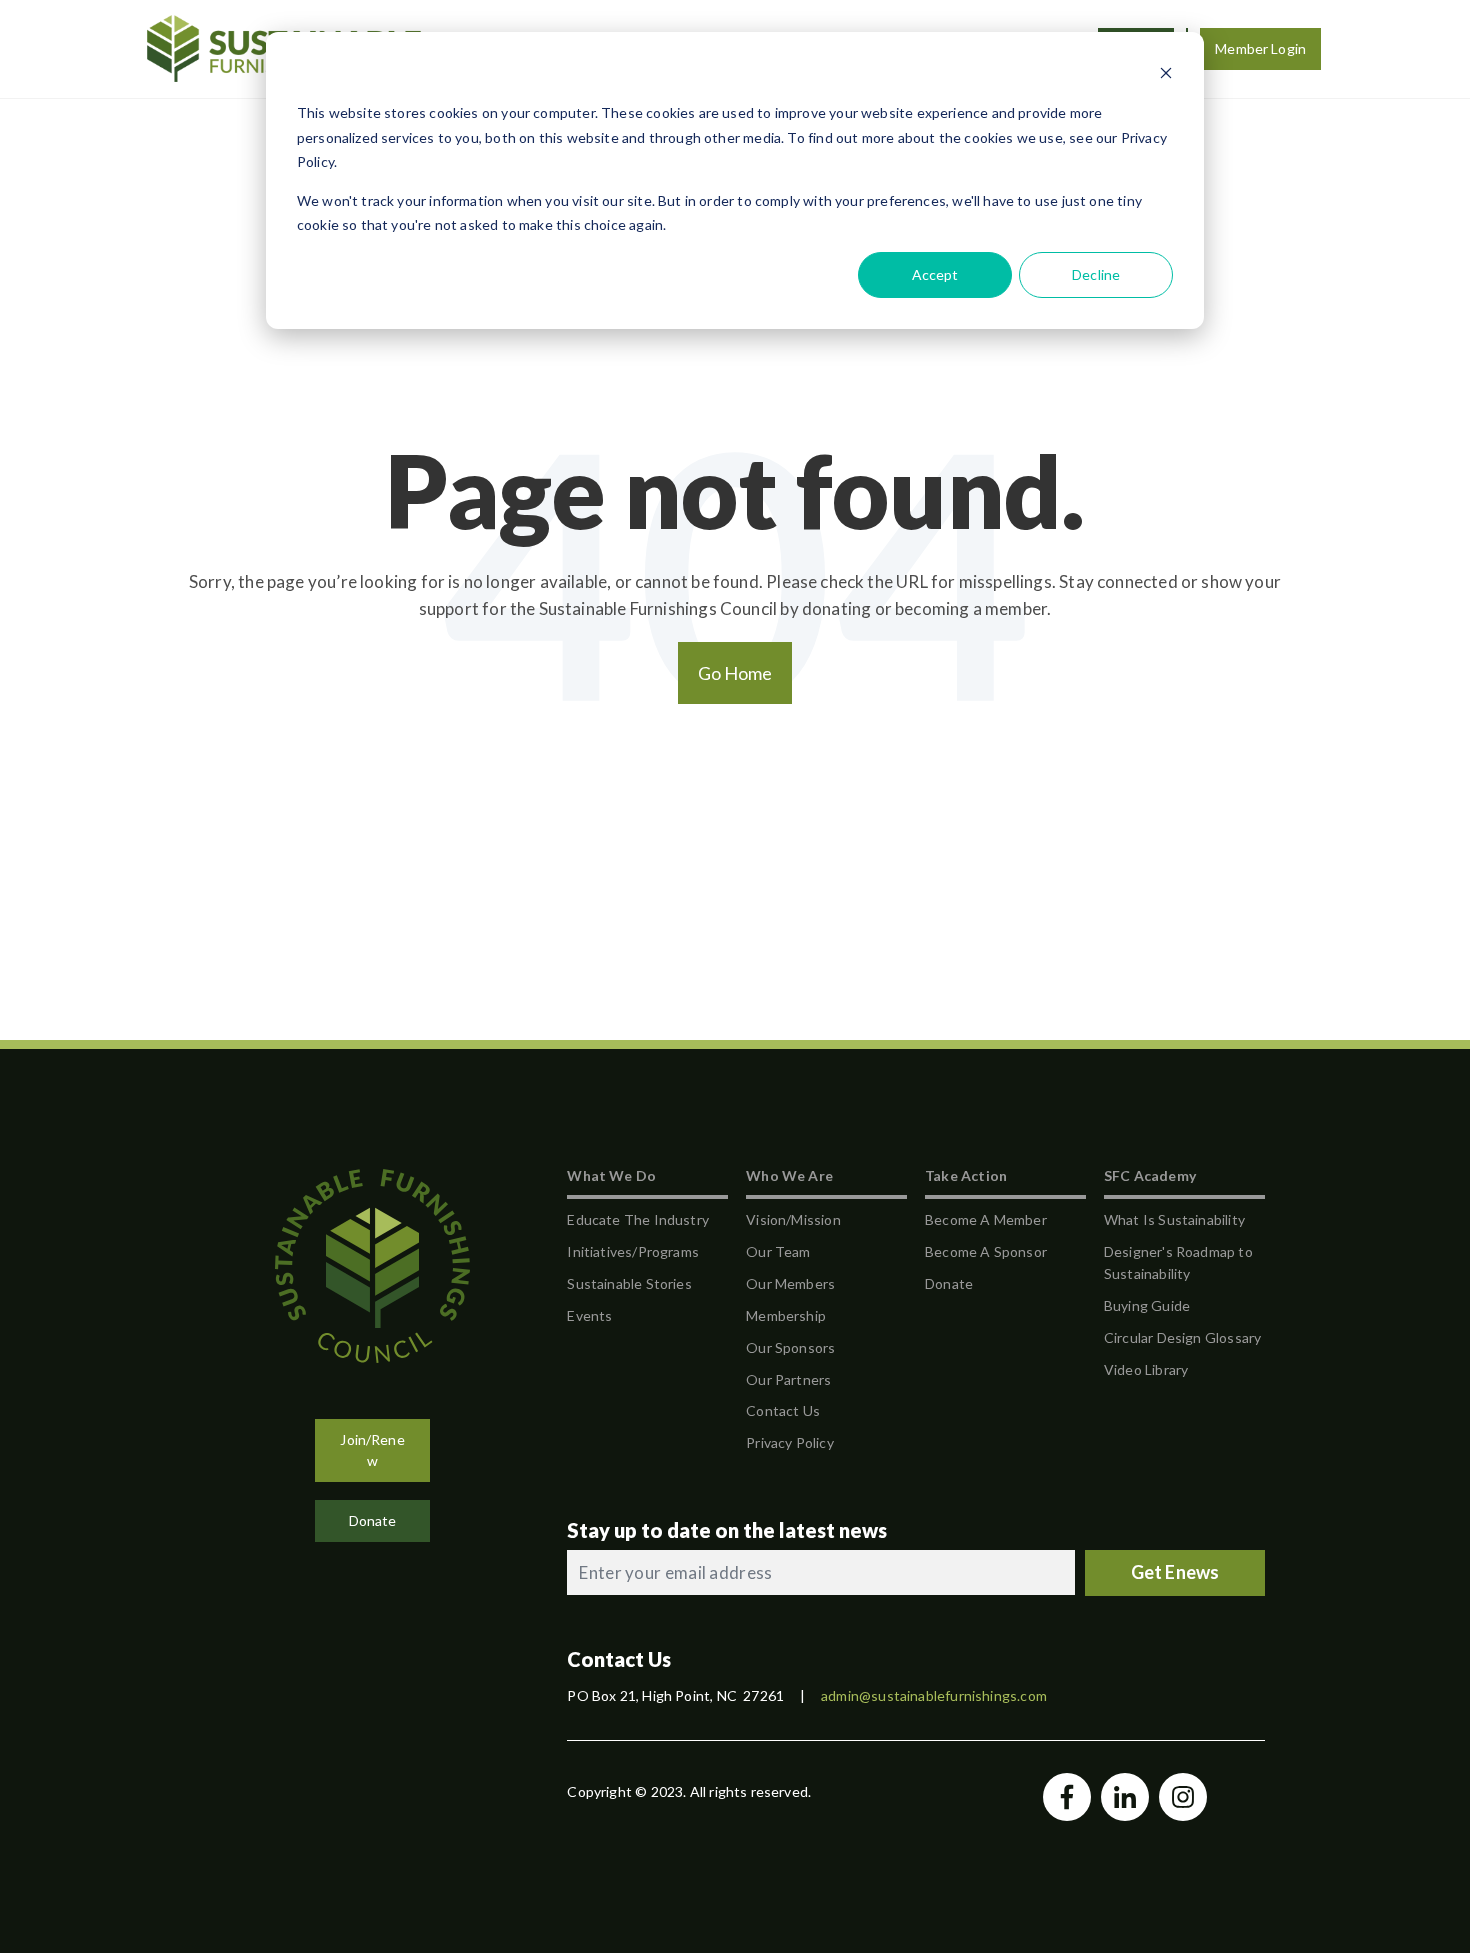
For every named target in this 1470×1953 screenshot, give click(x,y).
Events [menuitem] (589, 1315)
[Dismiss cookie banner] (1166, 75)
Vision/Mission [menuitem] (793, 1219)
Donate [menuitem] (949, 1283)
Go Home (735, 673)
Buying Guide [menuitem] (1147, 1305)
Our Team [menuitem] (778, 1251)
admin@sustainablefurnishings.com (934, 1695)
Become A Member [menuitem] (986, 1219)
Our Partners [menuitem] (788, 1379)
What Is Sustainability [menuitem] (1174, 1219)
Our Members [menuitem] (790, 1283)
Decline (1096, 274)
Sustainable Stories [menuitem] (629, 1283)
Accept (935, 274)
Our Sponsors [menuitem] (790, 1347)
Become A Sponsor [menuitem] (986, 1251)
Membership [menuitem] (786, 1315)
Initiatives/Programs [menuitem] (633, 1251)
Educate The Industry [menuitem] (638, 1219)
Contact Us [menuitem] (783, 1410)
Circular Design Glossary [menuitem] (1182, 1337)
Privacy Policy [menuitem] (790, 1442)
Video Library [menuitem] (1146, 1369)
